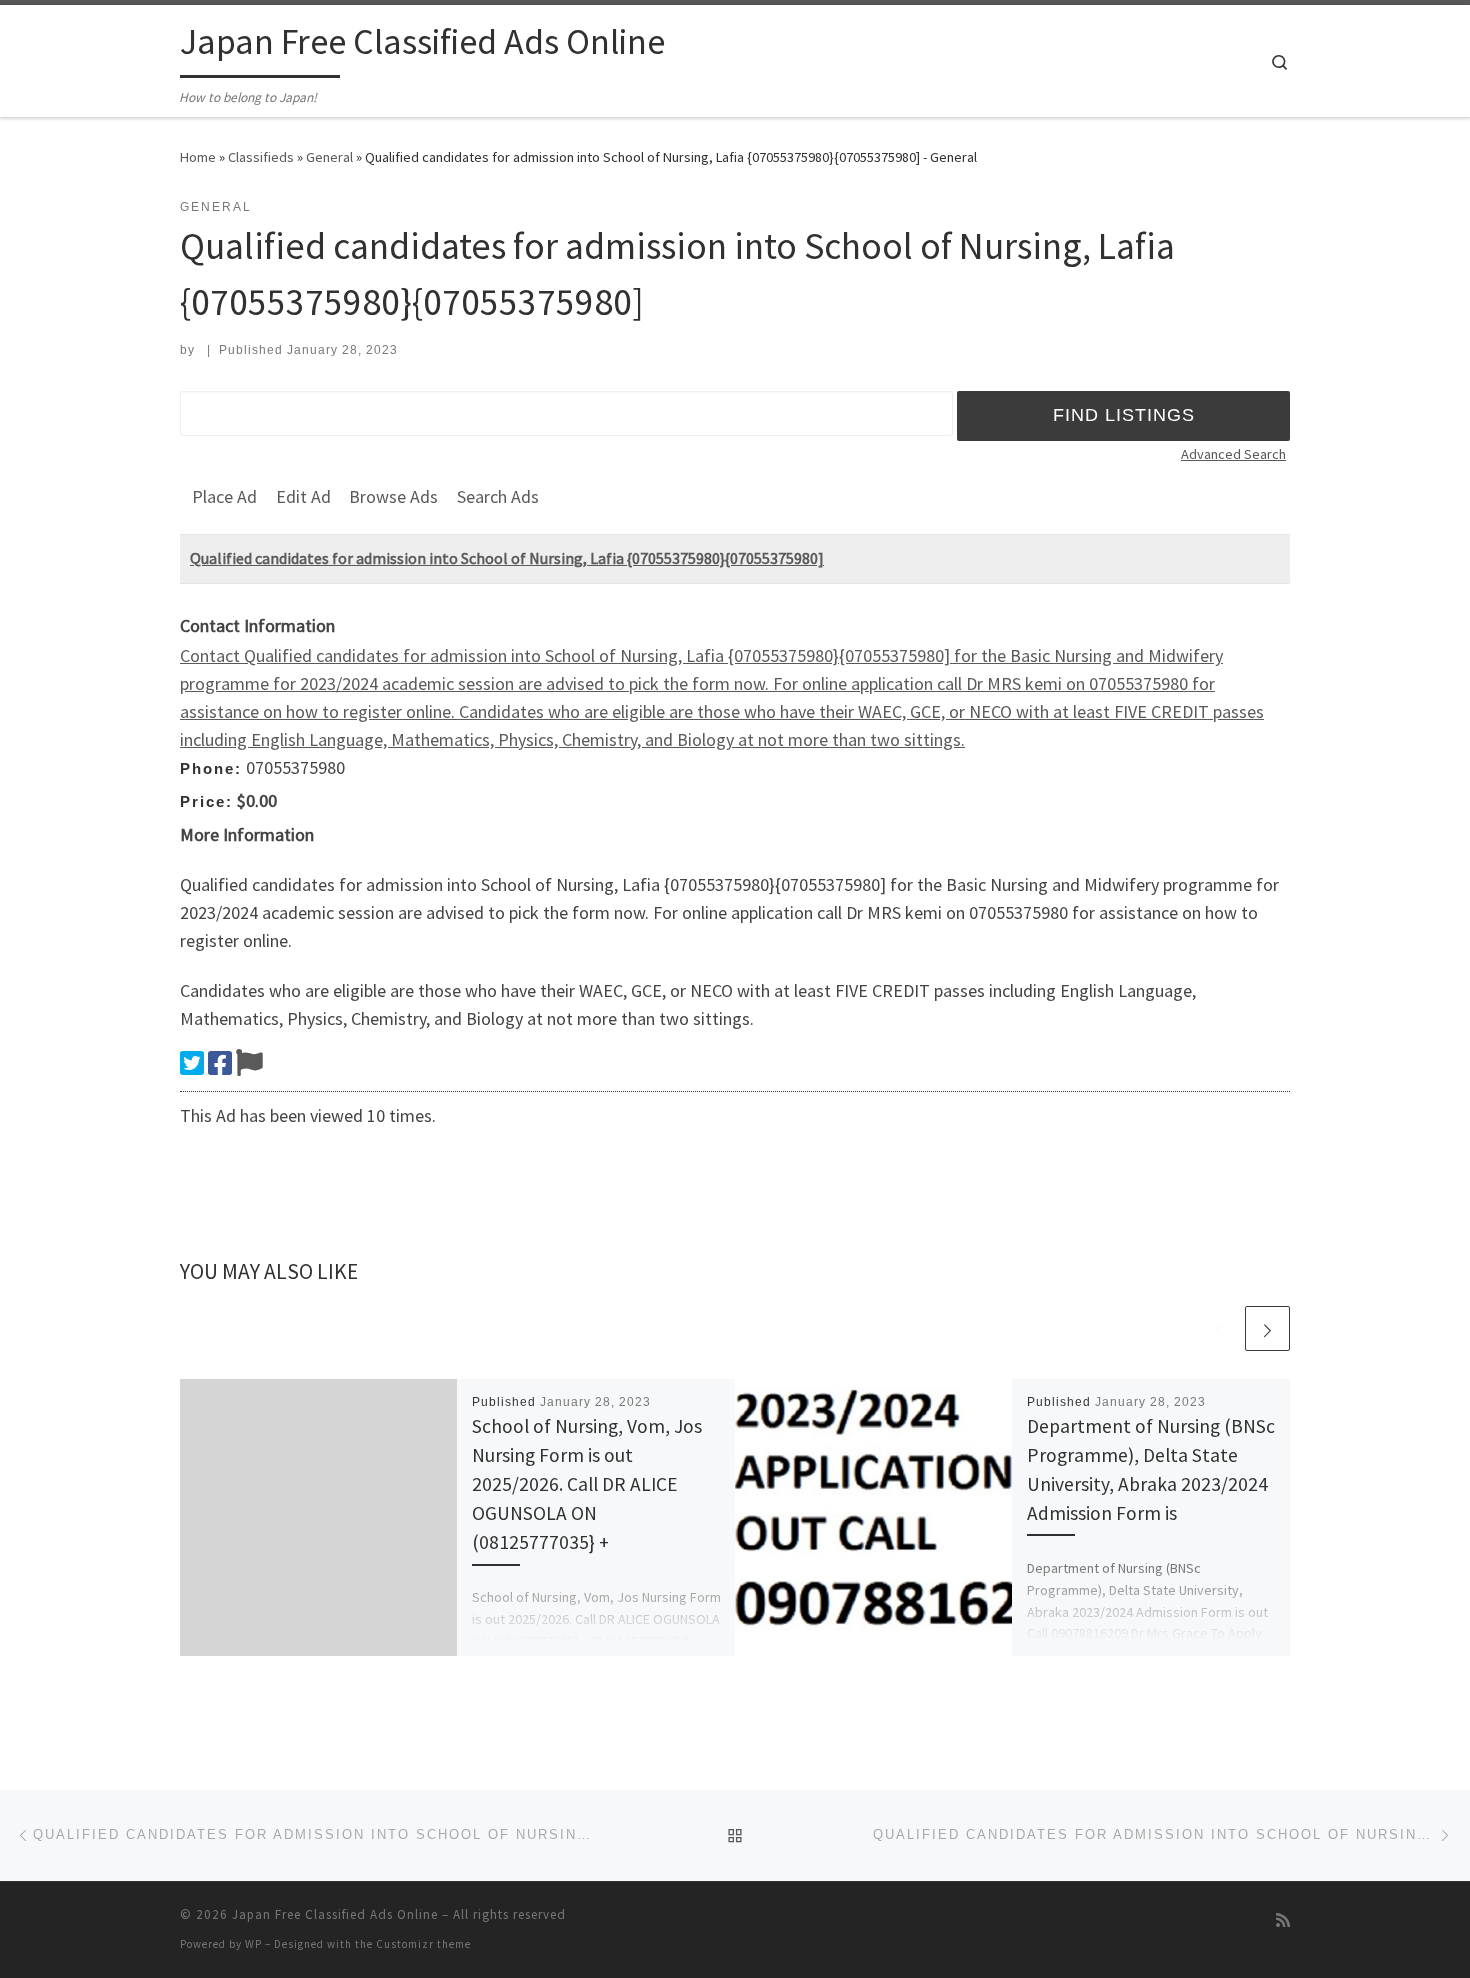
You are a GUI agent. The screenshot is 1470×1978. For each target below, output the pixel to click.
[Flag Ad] (249, 1063)
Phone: (211, 768)
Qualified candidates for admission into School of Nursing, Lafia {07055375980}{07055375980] (507, 558)
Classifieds (261, 157)
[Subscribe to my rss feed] (1283, 1920)
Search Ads (498, 496)
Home (198, 157)
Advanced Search (1233, 454)
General (329, 157)
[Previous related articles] (1219, 1328)
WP (253, 1944)
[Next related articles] (1267, 1328)
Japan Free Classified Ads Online (335, 1914)
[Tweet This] (192, 1063)
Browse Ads (393, 496)
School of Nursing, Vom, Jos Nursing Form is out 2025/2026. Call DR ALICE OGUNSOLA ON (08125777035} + (587, 1484)
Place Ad (224, 496)
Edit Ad (303, 496)
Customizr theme (423, 1944)
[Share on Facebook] (220, 1063)
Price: (206, 801)
